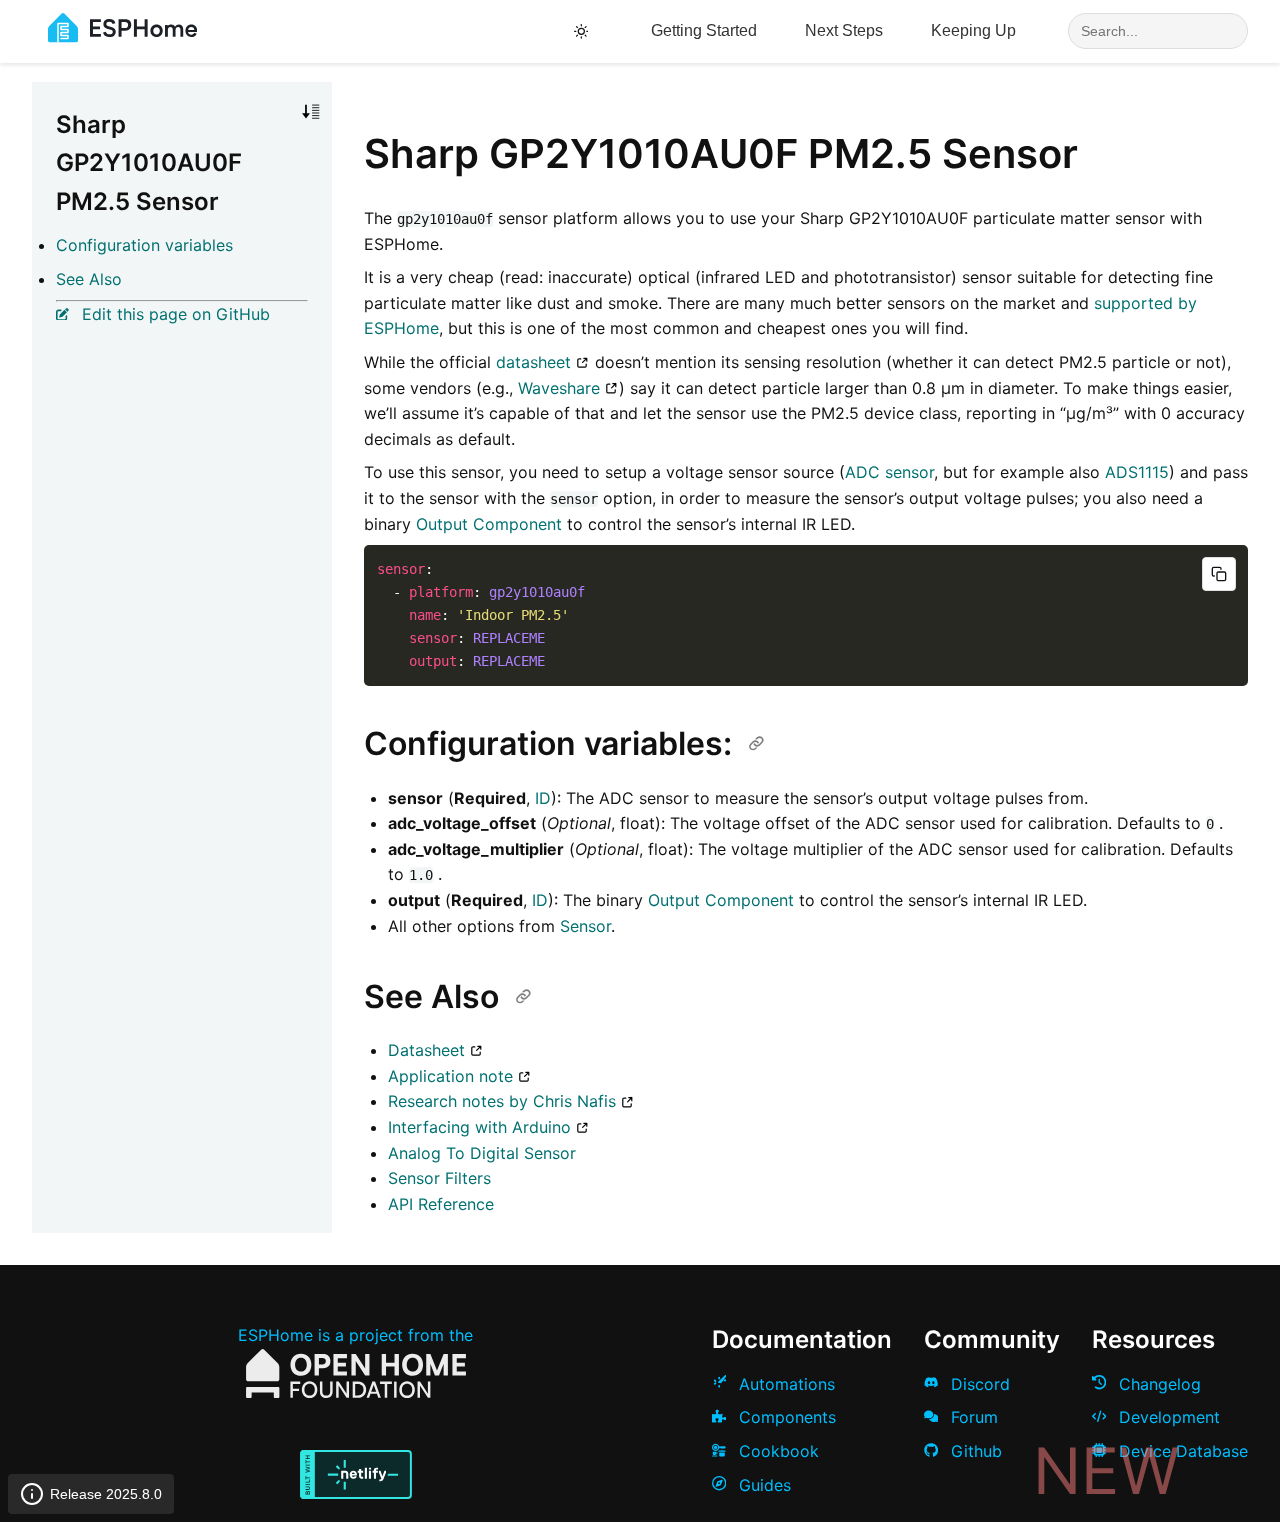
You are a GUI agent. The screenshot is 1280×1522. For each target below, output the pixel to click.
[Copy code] (1219, 574)
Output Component (489, 524)
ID (543, 798)
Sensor (585, 926)
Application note (450, 1076)
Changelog (1157, 1384)
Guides (762, 1485)
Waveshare (559, 388)
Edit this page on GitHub (173, 314)
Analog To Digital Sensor (482, 1153)
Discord (978, 1384)
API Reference (441, 1204)
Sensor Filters (439, 1178)
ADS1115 (1137, 472)
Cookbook (776, 1451)
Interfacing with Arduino (479, 1127)
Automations (784, 1384)
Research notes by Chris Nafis (502, 1101)
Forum (972, 1417)
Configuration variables (144, 245)
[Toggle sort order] (311, 112)
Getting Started (704, 30)
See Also (89, 279)
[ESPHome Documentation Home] (122, 37)
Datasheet (426, 1050)
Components (785, 1417)
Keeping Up (973, 30)
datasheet (533, 362)
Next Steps (844, 30)
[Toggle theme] (584, 31)
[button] (311, 112)
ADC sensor (889, 472)
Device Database (1181, 1451)
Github (974, 1451)
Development (1167, 1417)
